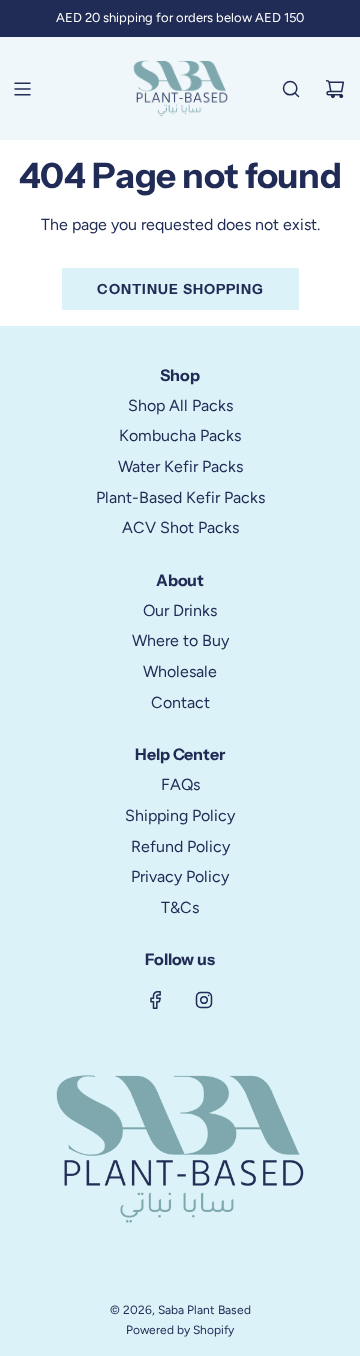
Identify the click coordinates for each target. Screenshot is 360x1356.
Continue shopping (180, 289)
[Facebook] (156, 1000)
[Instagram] (204, 1000)
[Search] (291, 89)
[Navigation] (22, 89)
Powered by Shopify (180, 1330)
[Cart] (335, 89)
